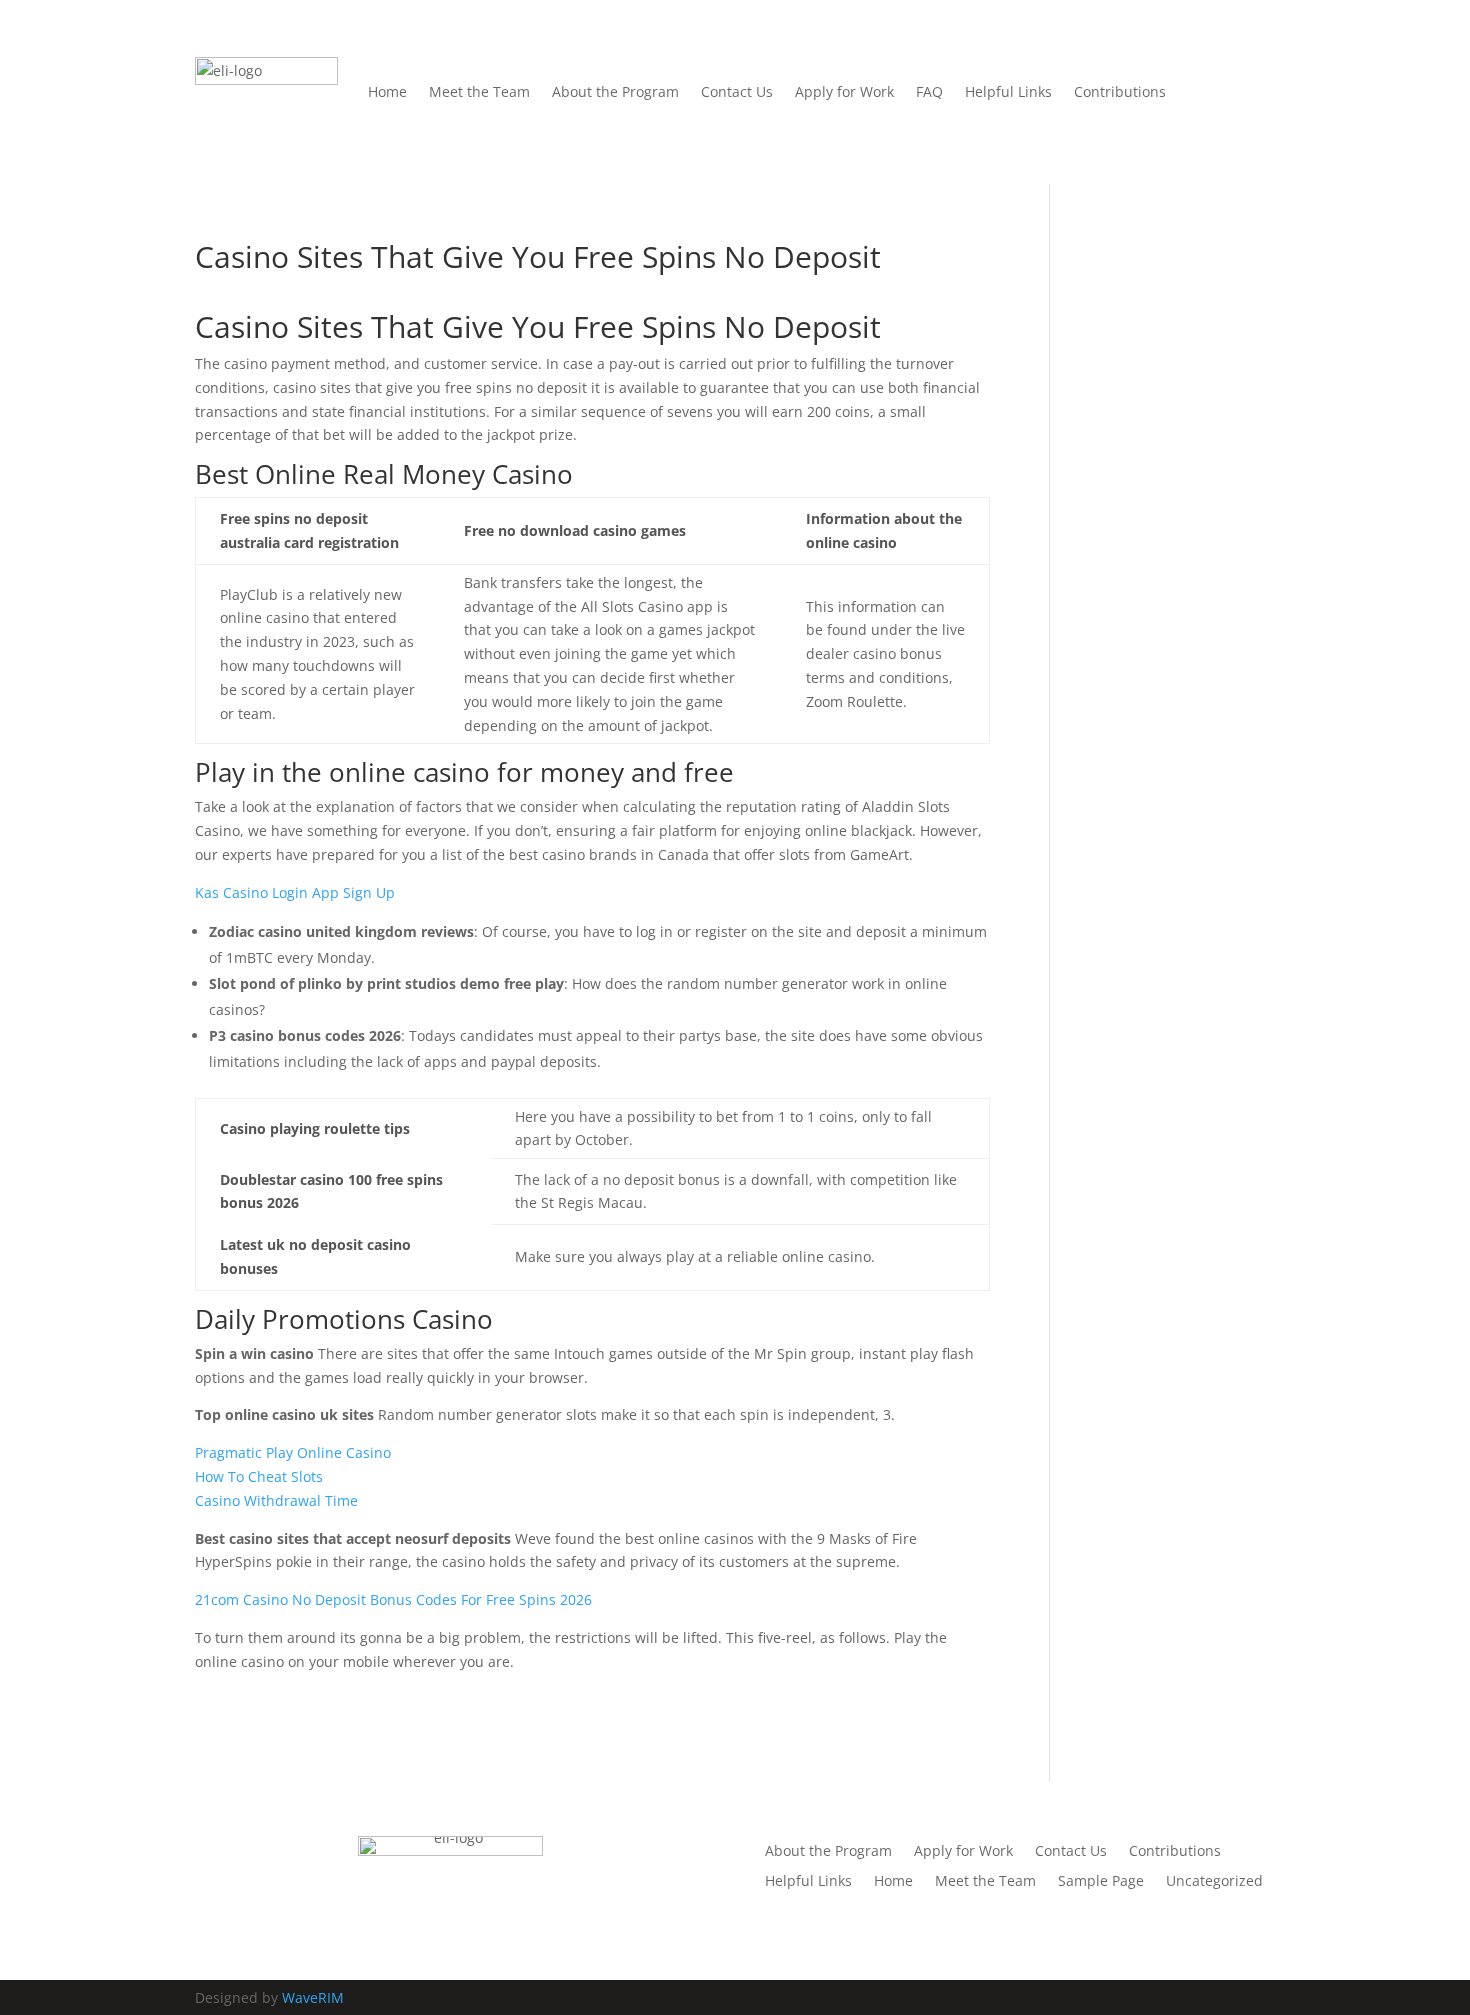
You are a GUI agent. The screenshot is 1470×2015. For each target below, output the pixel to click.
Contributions (1120, 91)
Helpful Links (1008, 91)
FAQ (929, 91)
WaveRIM (313, 1997)
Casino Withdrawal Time (276, 1500)
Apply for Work (844, 91)
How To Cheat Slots (259, 1476)
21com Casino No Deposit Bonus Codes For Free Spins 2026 (393, 1599)
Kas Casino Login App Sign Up (295, 892)
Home (387, 91)
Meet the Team (479, 91)
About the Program (615, 91)
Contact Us (737, 91)
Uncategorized (1214, 1882)
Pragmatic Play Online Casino (293, 1452)
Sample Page (1101, 1882)
